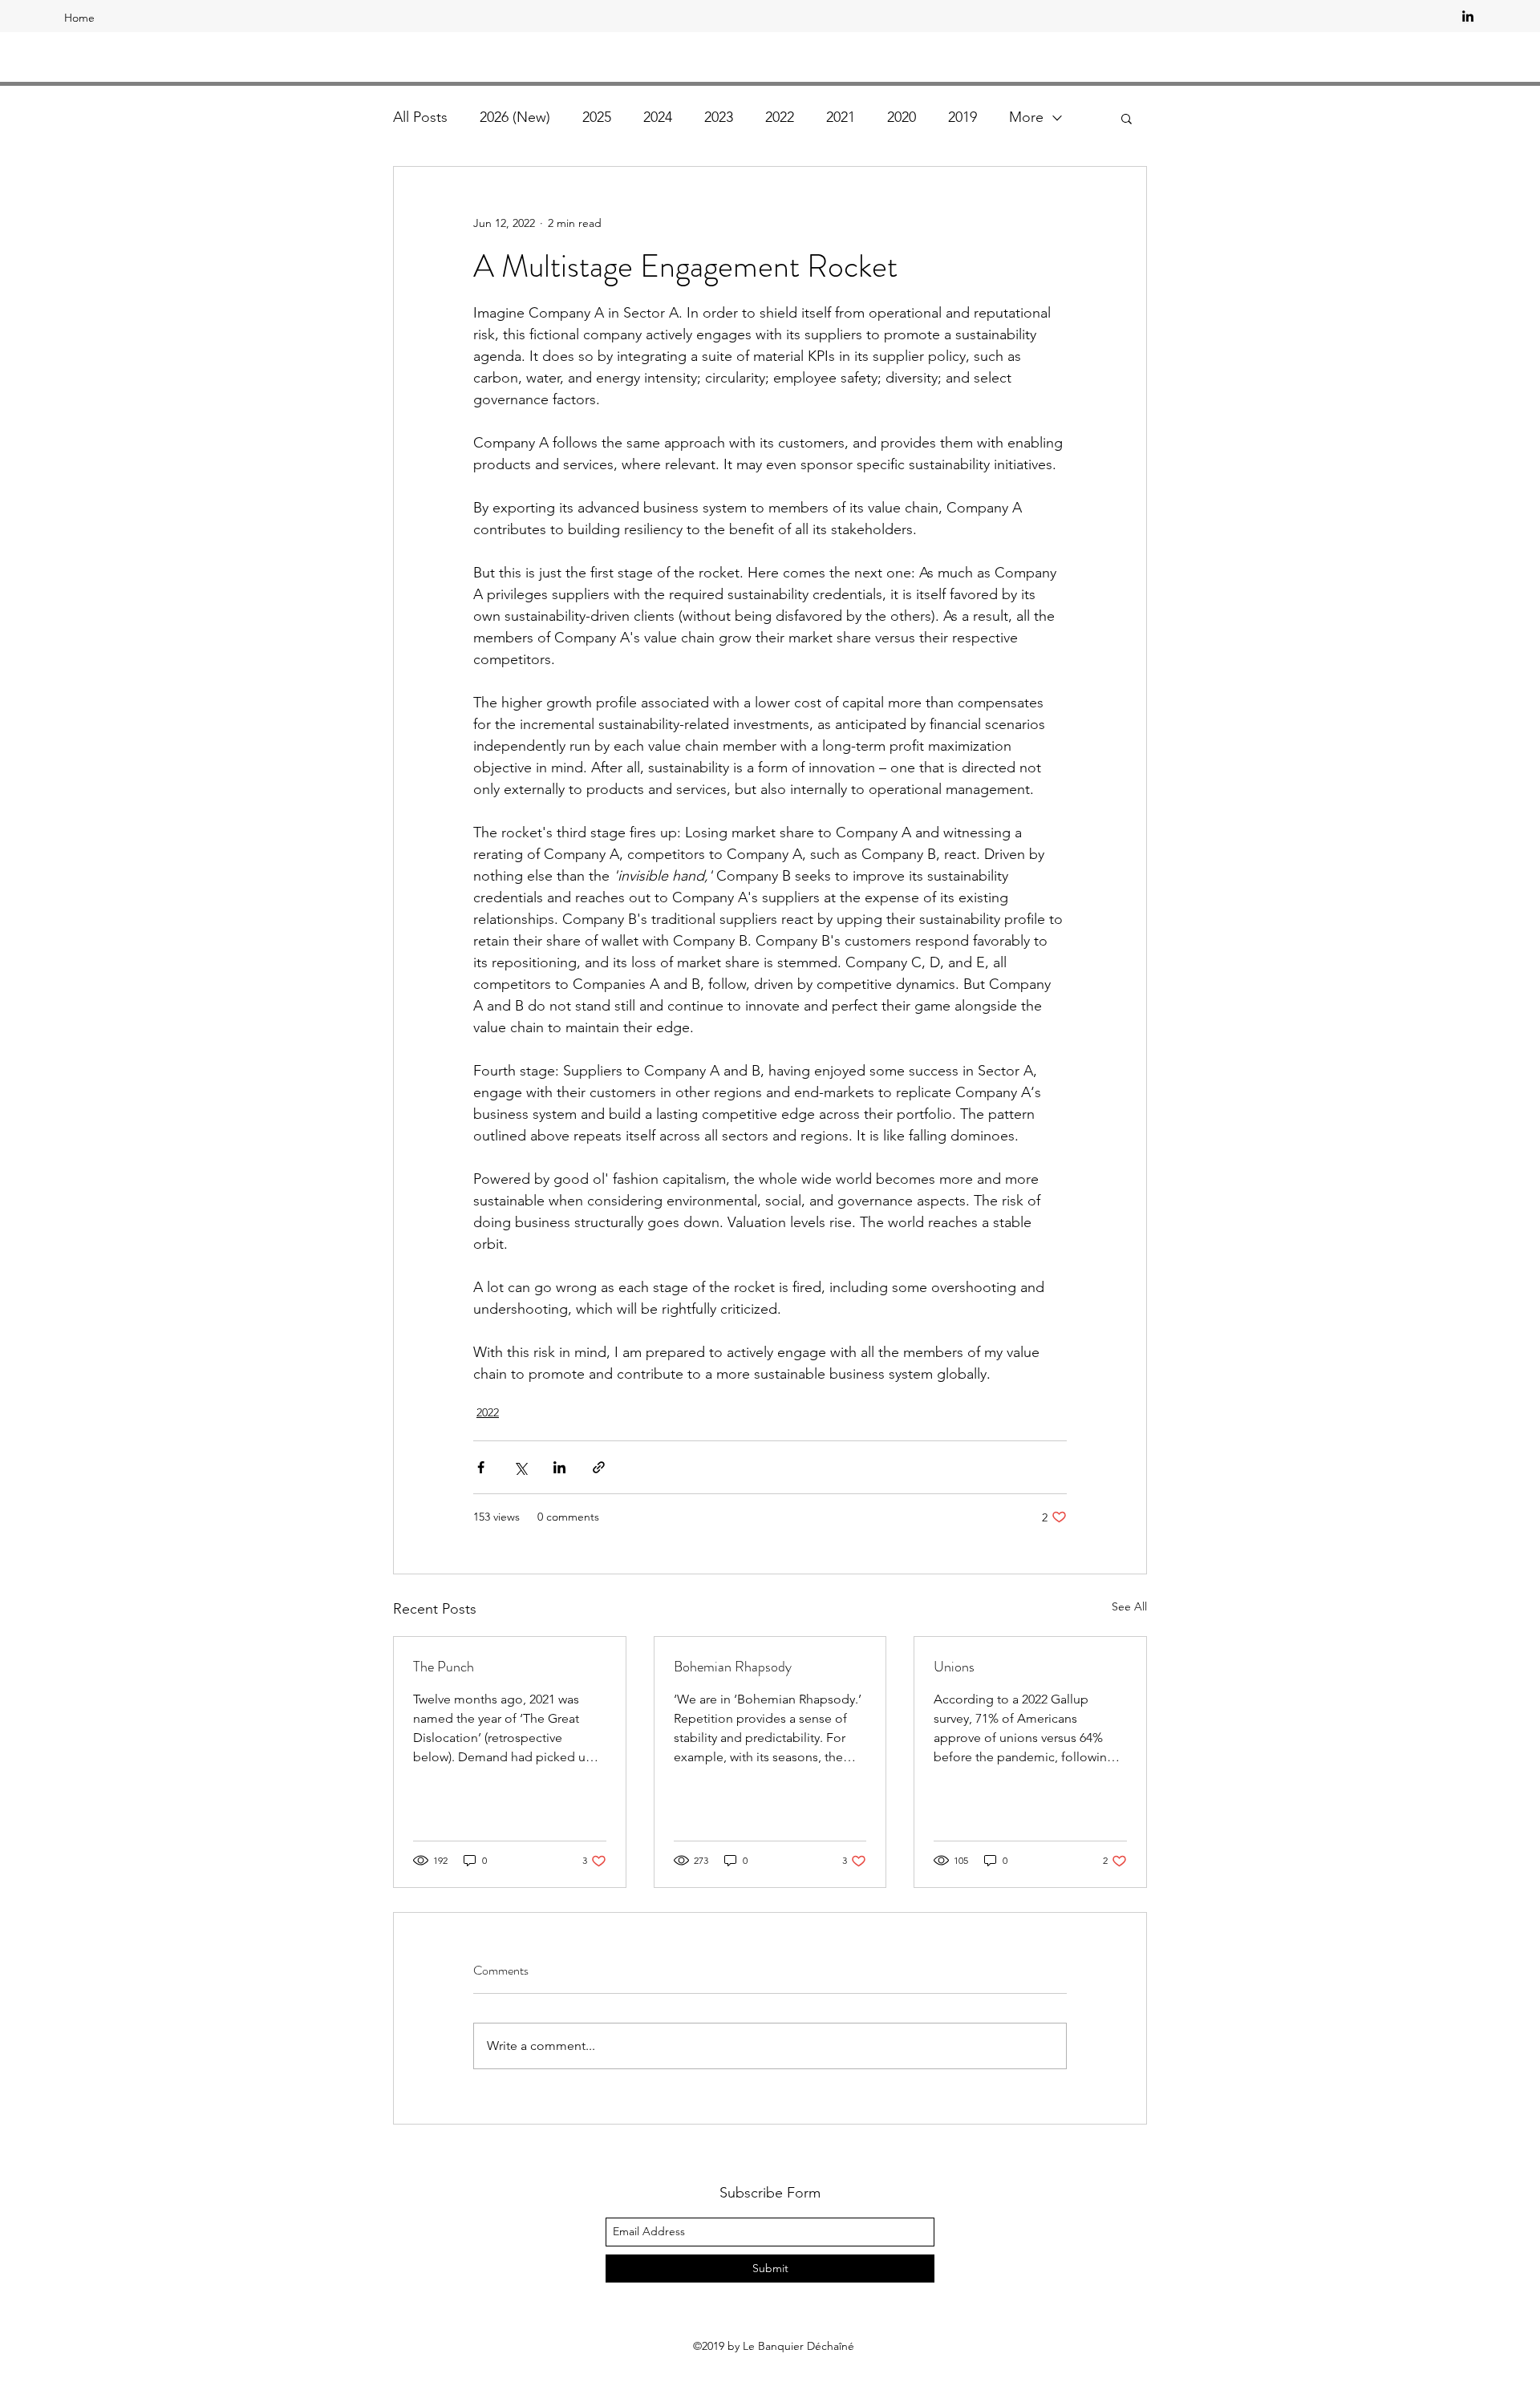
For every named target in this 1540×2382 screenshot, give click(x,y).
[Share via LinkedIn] (559, 1467)
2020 (902, 117)
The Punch (444, 1667)
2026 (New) (515, 117)
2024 (658, 117)
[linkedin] (1468, 16)
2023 (719, 117)
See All (1129, 1606)
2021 (841, 117)
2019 (962, 117)
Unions (954, 1667)
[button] (1127, 118)
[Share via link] (599, 1467)
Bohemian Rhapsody (733, 1667)
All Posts (420, 117)
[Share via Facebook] (481, 1467)
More (1026, 117)
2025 (597, 117)
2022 (780, 117)
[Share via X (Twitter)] (520, 1467)
